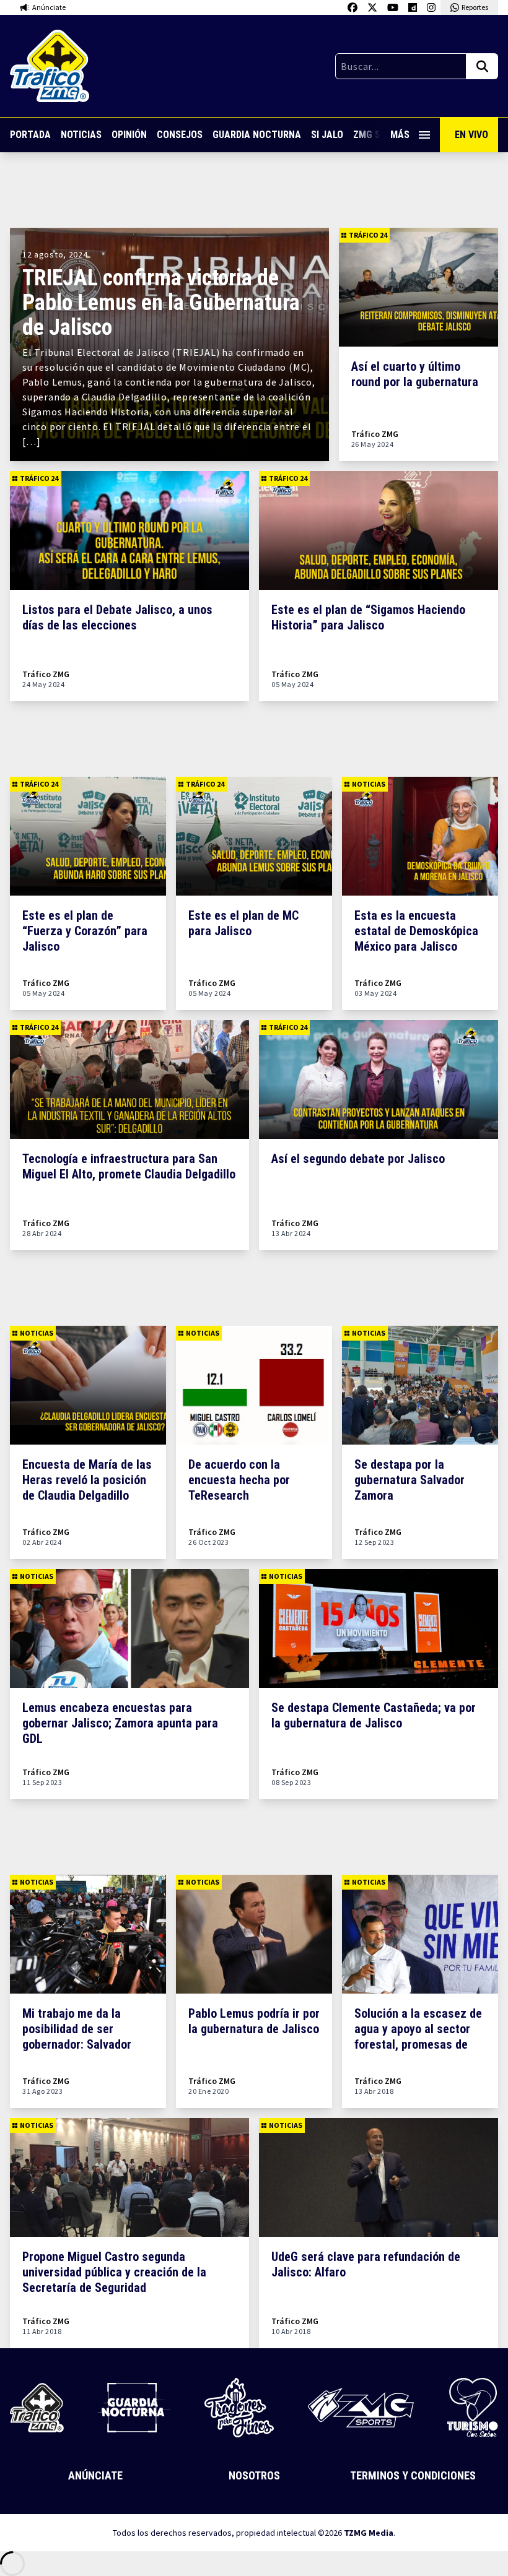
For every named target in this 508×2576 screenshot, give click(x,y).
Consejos (180, 135)
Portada (30, 135)
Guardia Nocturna (257, 135)
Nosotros (254, 2475)
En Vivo (471, 135)
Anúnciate (95, 2475)
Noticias (81, 135)
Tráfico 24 (368, 235)
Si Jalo (327, 135)
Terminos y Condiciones (413, 2475)
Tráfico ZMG (375, 434)
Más (400, 135)
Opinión (129, 135)
